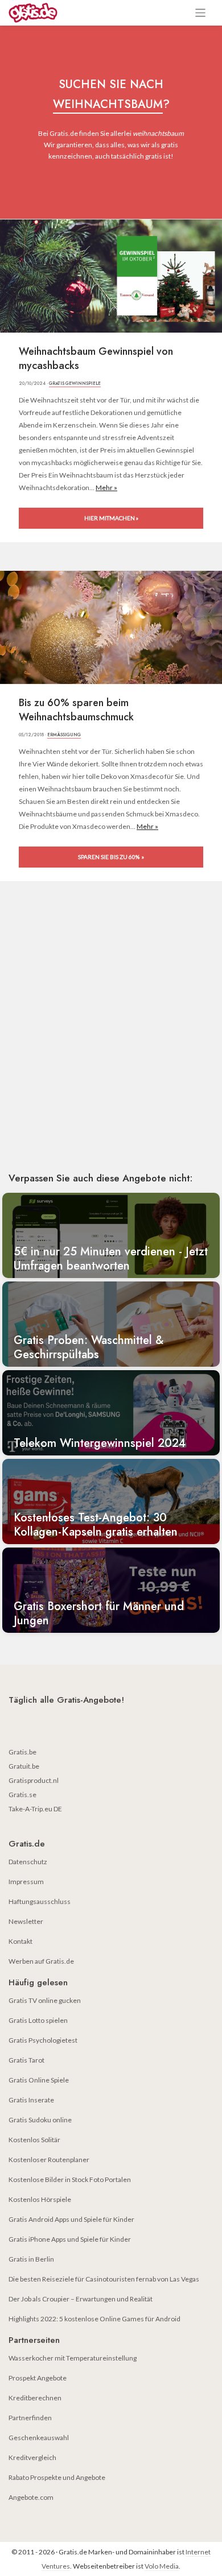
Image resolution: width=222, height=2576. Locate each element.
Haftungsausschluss (40, 1901)
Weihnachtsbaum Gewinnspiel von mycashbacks (96, 359)
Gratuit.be (24, 1766)
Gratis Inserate (31, 2100)
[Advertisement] (111, 1043)
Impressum (26, 1882)
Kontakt (20, 1941)
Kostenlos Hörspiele (40, 2199)
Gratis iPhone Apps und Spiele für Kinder (70, 2239)
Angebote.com (31, 2497)
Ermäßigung (64, 735)
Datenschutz (28, 1862)
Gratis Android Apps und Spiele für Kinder (71, 2219)
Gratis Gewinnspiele (75, 383)
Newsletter (26, 1921)
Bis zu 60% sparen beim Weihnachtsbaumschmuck (76, 710)
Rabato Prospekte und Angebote (57, 2477)
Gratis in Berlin (31, 2259)
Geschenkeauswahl (39, 2438)
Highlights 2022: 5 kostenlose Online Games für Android (94, 2319)
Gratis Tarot (26, 2060)
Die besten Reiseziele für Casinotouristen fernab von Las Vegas (104, 2279)
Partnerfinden (30, 2418)
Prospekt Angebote (38, 2378)
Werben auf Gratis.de (41, 1961)
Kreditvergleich (32, 2457)
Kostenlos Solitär (34, 2140)
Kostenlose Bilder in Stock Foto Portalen (70, 2179)
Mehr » (106, 488)
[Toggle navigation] (201, 13)
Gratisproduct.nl (34, 1780)
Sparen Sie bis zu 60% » (111, 857)
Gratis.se (22, 1795)
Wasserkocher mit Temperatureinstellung (73, 2358)
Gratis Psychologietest (43, 2040)
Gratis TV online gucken (45, 2000)
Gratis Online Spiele (39, 2080)
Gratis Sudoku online (40, 2120)
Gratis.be (22, 1752)
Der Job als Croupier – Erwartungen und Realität (81, 2299)
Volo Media (162, 2566)
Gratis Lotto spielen (38, 2020)
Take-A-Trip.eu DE (35, 1809)
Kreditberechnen (35, 2398)
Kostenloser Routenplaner (49, 2160)
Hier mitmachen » (111, 518)
